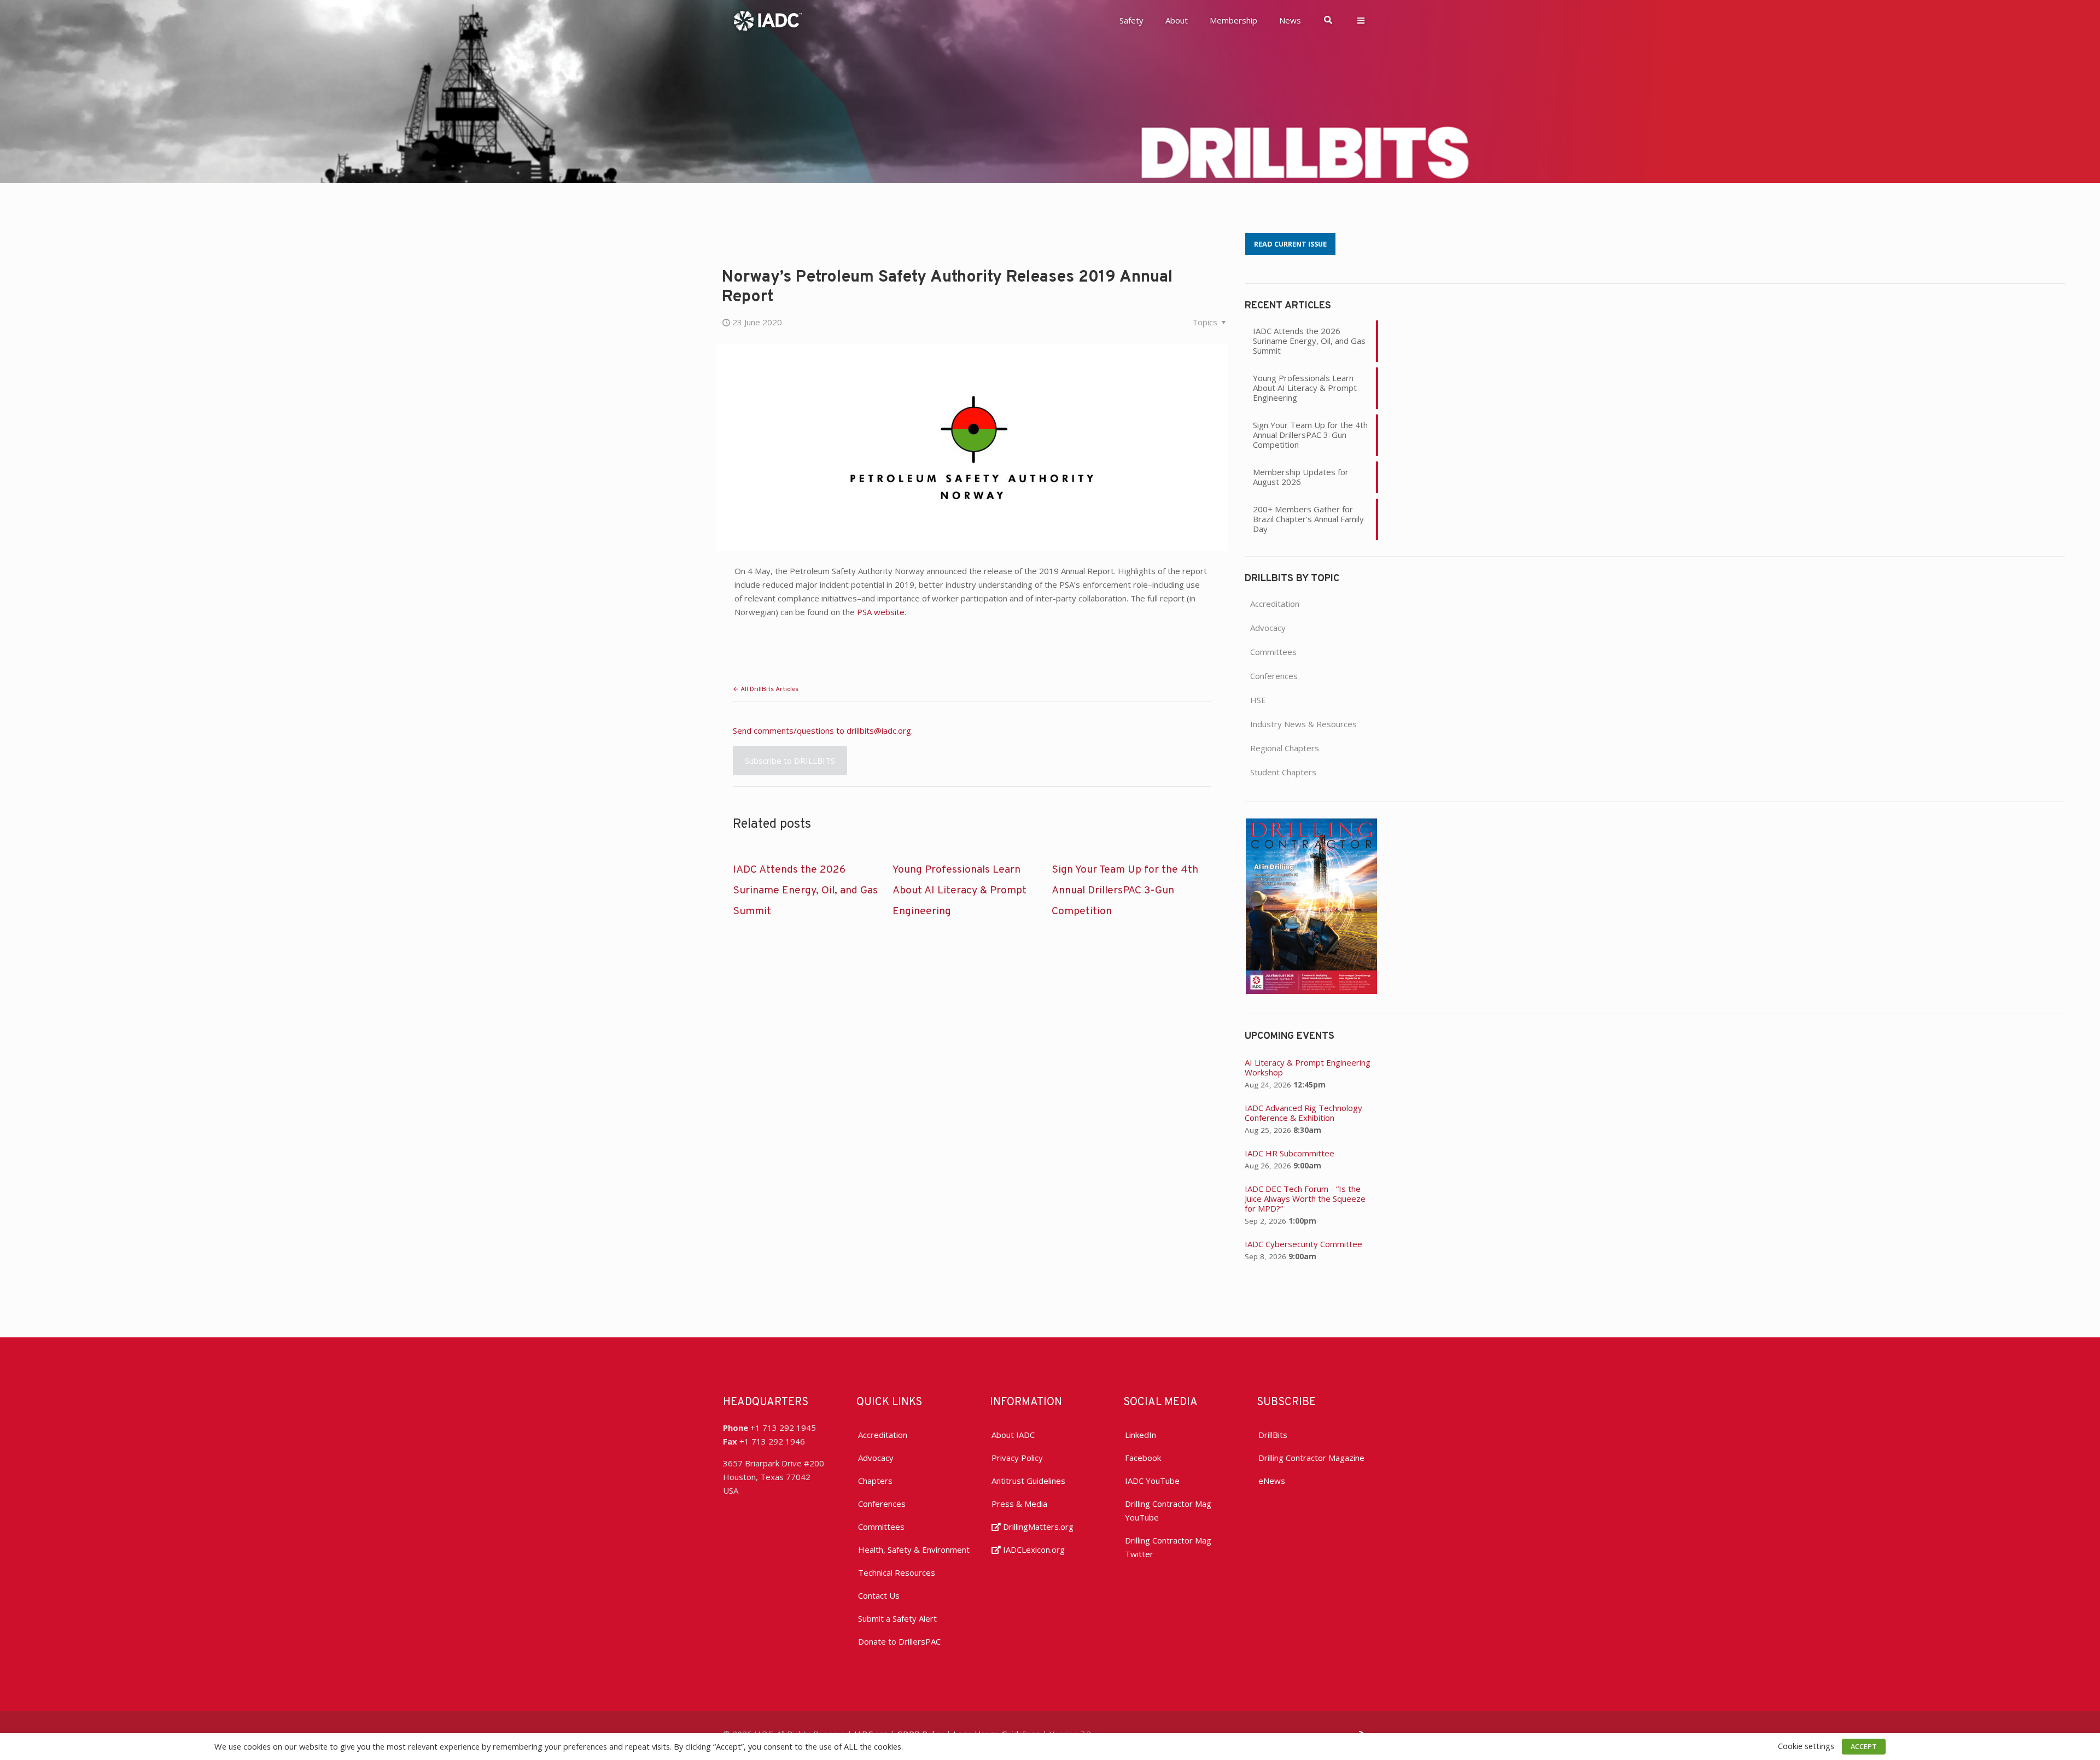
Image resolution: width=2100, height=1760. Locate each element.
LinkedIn (1141, 1435)
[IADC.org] (768, 20)
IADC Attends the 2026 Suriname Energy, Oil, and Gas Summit (805, 891)
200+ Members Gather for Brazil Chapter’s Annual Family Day (1308, 519)
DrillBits (1273, 1435)
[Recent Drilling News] (1311, 991)
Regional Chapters (1285, 748)
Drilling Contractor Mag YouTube (1168, 1510)
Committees (1273, 652)
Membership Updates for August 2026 (1301, 477)
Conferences (1274, 676)
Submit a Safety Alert (897, 1618)
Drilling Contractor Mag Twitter (1168, 1547)
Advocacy (1268, 628)
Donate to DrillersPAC (899, 1641)
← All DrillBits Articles (766, 689)
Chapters (875, 1481)
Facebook (1143, 1458)
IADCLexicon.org (1033, 1549)
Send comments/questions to (790, 730)
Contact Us (879, 1595)
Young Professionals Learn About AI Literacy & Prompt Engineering (959, 891)
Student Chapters (1283, 772)
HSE (1258, 700)
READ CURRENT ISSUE (1290, 244)
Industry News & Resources (1303, 724)
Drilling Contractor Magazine (1311, 1458)
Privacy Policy (1017, 1458)
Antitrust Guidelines (1028, 1481)
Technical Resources (897, 1572)
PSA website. (882, 612)
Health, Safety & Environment (914, 1549)
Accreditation (1275, 604)
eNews (1272, 1481)
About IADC (1013, 1435)
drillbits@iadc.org (879, 730)
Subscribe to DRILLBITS (790, 761)
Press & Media (1019, 1504)
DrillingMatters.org (1037, 1527)
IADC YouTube (1152, 1481)
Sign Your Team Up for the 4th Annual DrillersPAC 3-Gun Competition (1125, 891)
